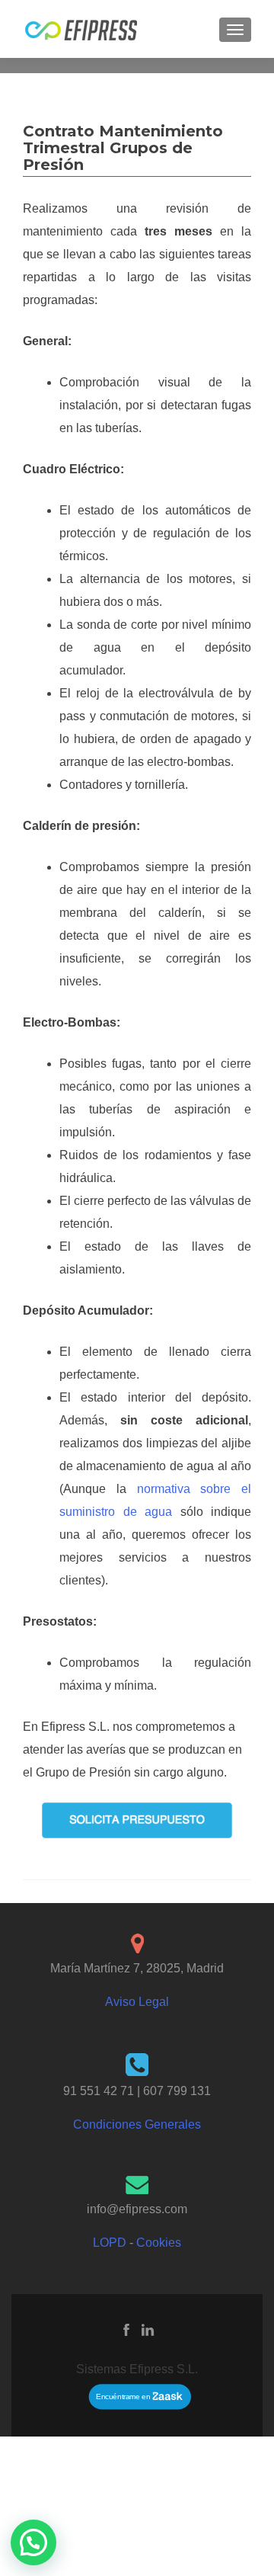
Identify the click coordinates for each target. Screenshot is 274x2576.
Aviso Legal (137, 2002)
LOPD (110, 2243)
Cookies (159, 2243)
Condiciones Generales (137, 2124)
